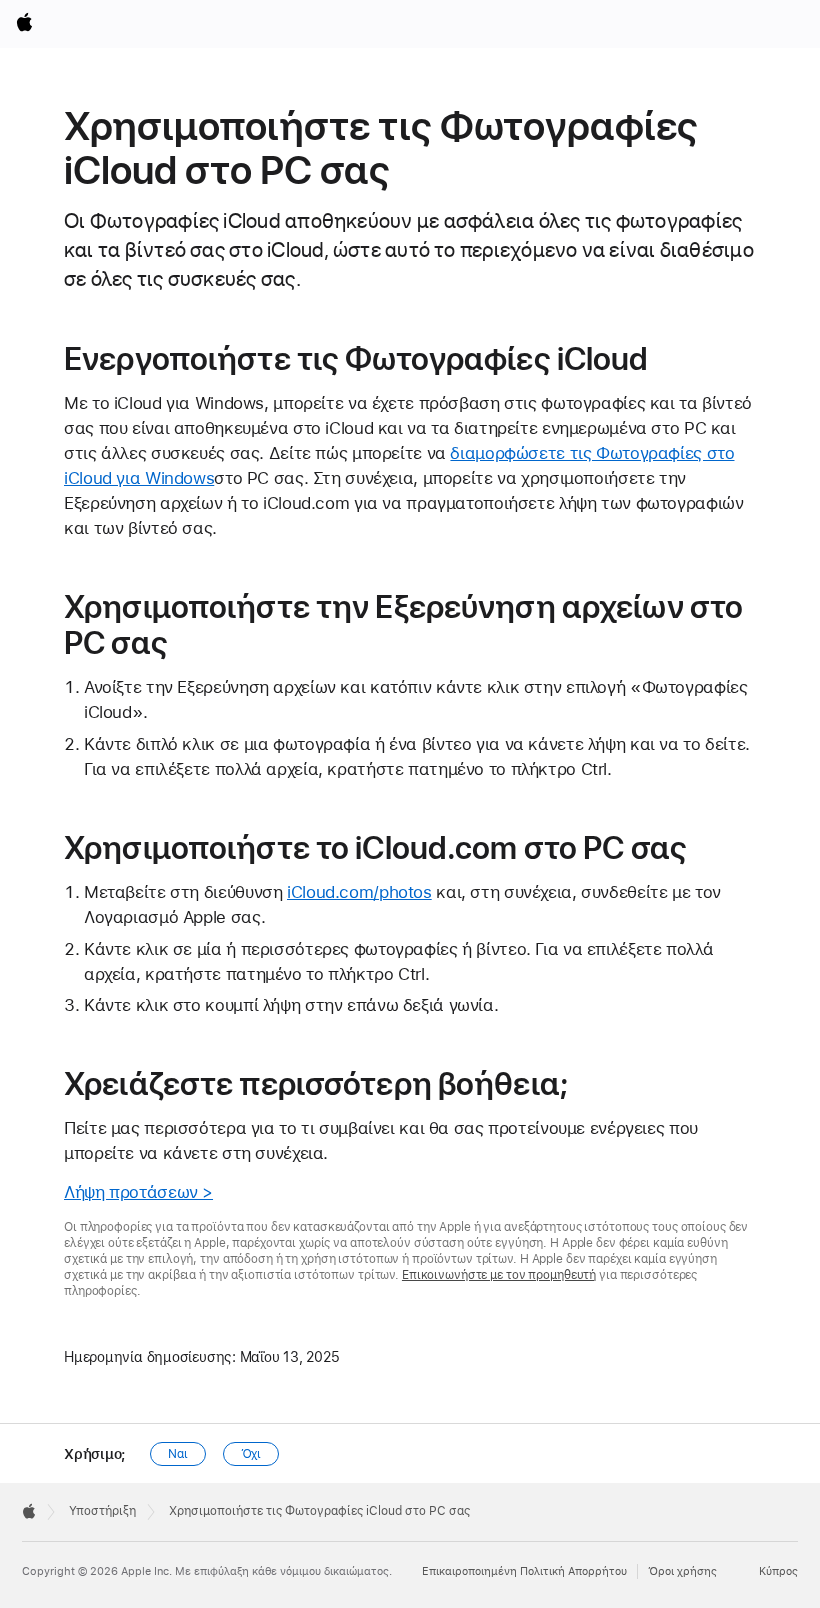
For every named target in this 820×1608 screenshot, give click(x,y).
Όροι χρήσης (682, 1571)
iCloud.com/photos (359, 892)
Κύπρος (778, 1571)
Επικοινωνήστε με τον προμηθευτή (499, 1275)
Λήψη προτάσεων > (138, 1192)
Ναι (178, 1454)
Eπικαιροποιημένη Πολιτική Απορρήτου (524, 1571)
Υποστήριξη (102, 1511)
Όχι (251, 1454)
